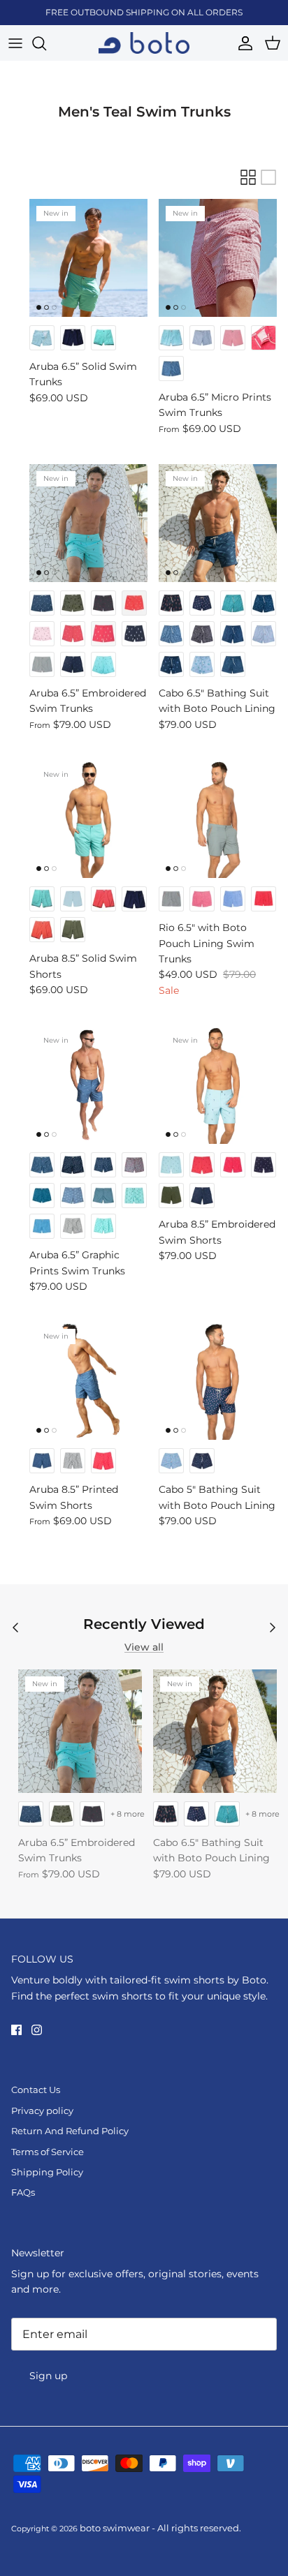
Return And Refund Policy (70, 2131)
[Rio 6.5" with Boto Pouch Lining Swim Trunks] (218, 819)
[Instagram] (37, 2030)
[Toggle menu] (15, 43)
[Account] (242, 43)
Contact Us (36, 2090)
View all (144, 1647)
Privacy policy (42, 2110)
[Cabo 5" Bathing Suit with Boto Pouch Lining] (218, 1381)
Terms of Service (48, 2152)
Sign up (48, 2376)
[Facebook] (16, 2030)
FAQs (23, 2192)
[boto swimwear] (144, 43)
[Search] (46, 43)
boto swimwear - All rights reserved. (160, 2528)
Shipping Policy (47, 2172)
